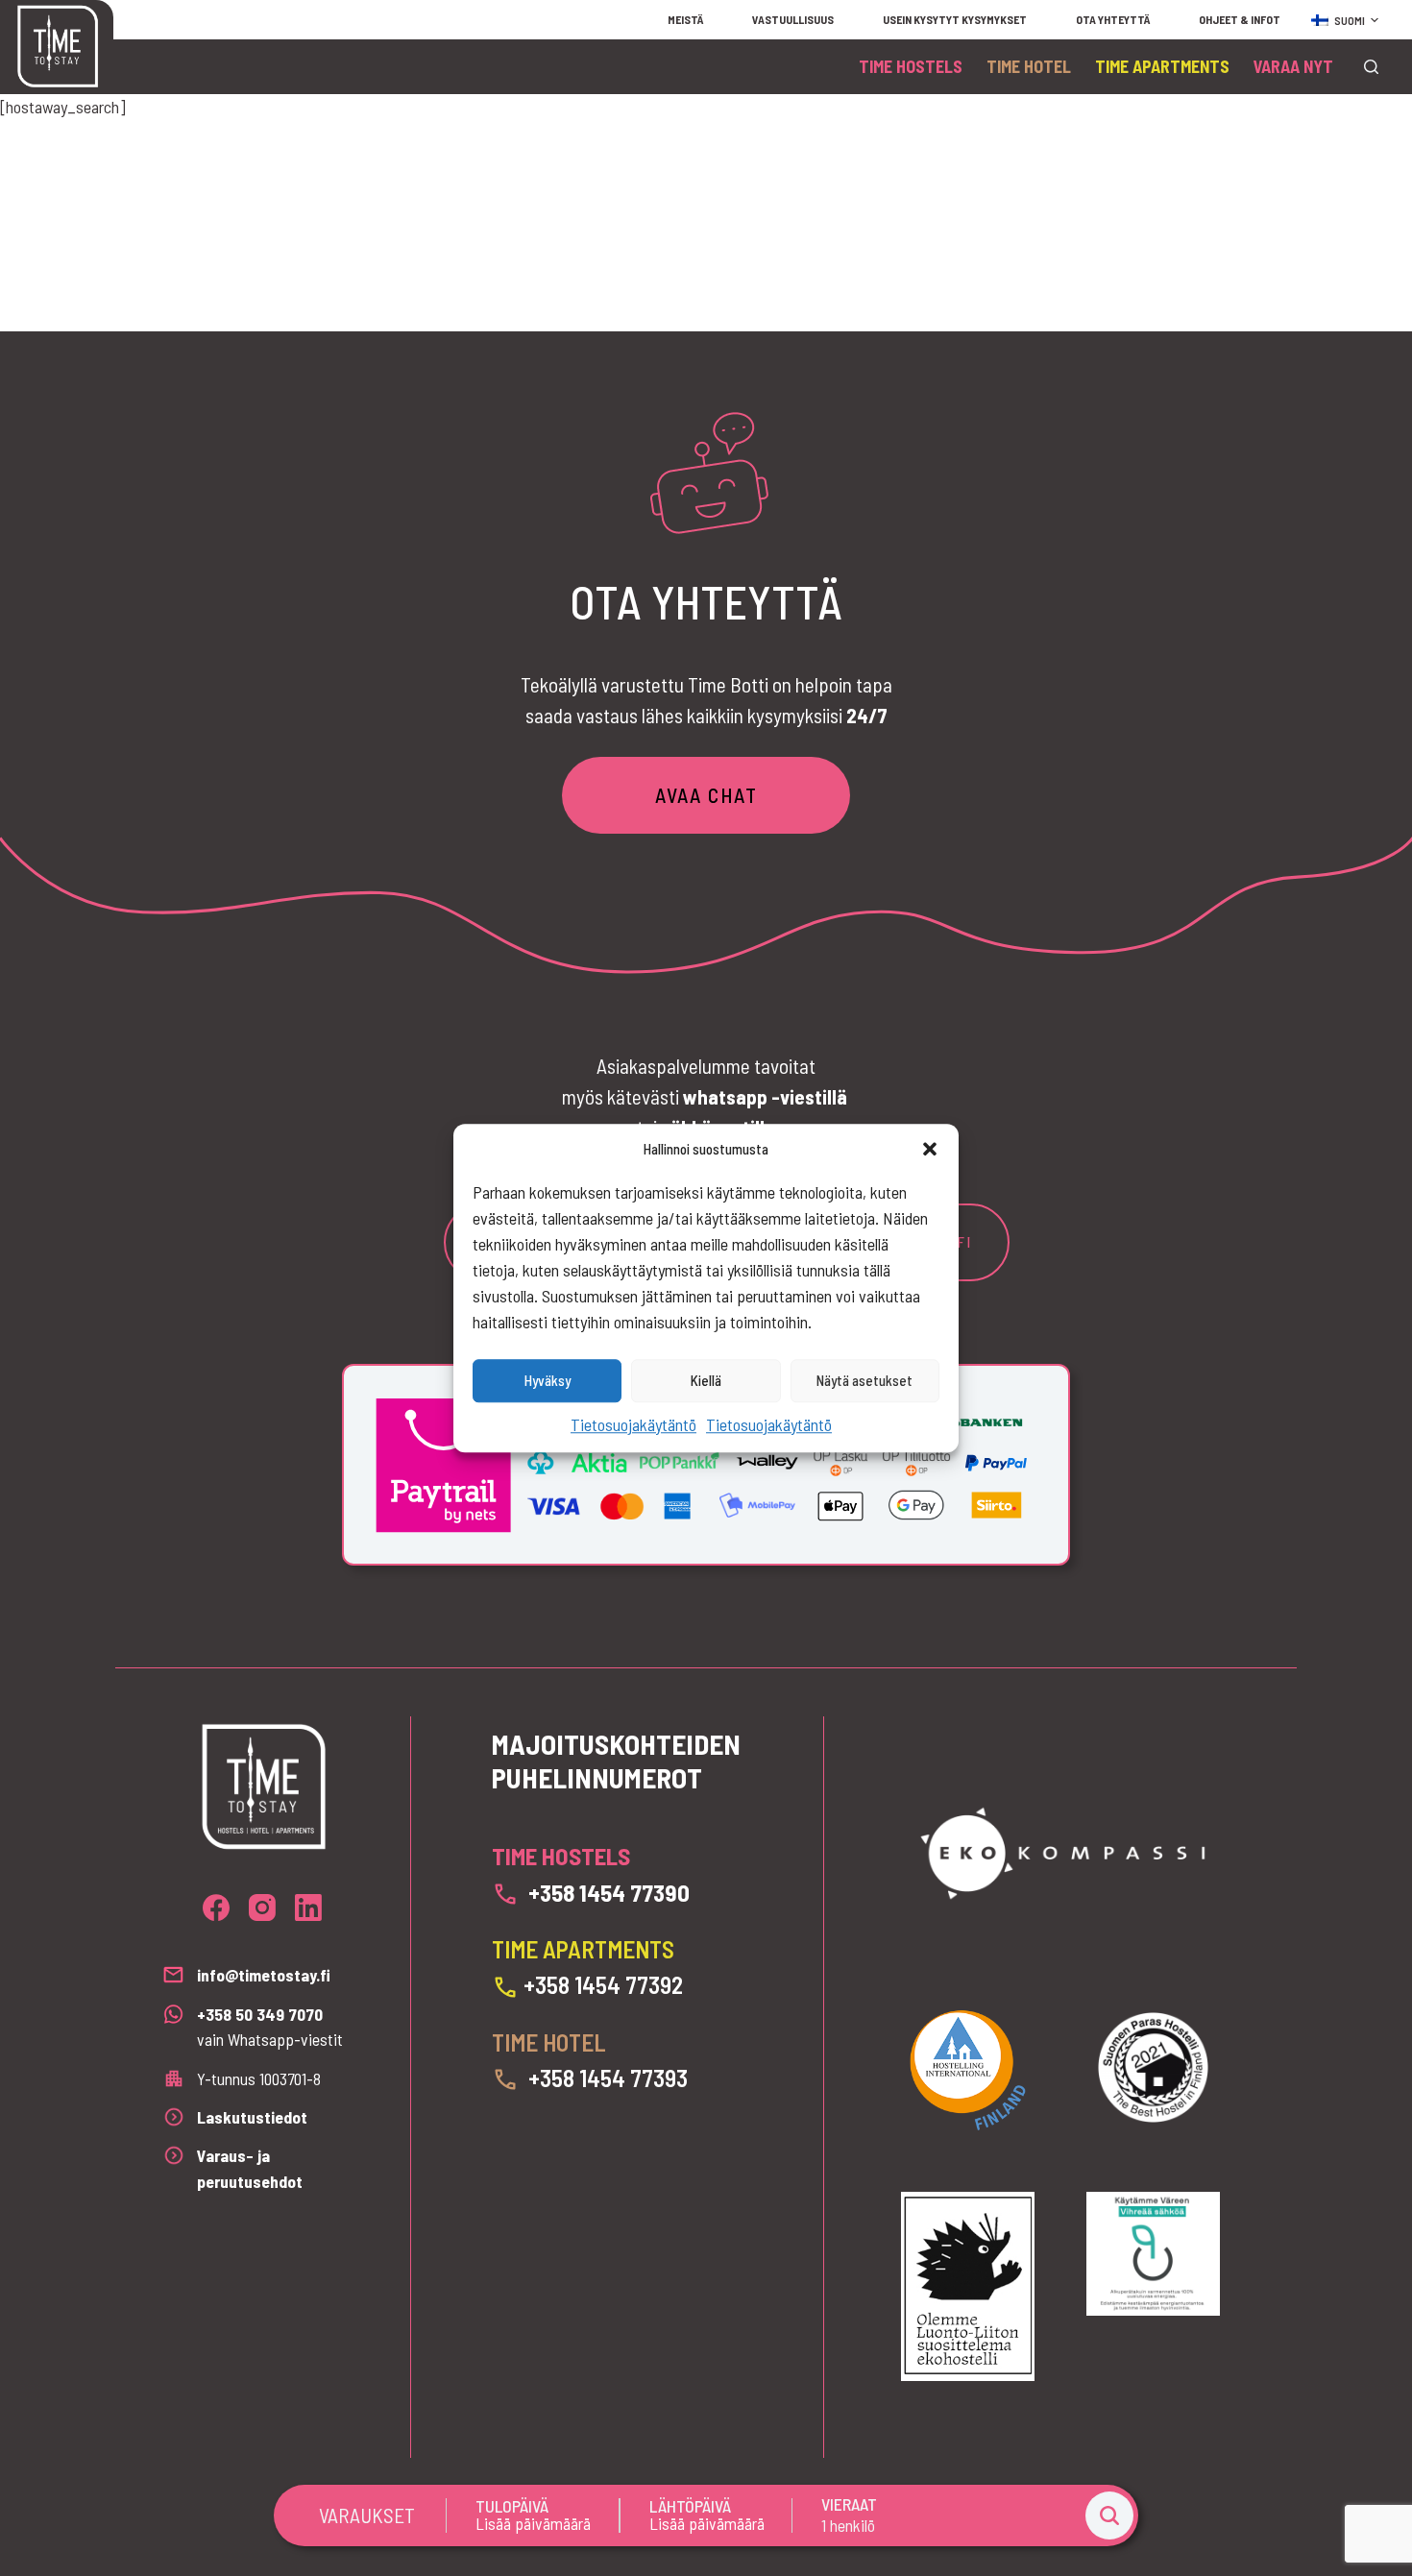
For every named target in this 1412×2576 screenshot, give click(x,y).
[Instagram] (262, 1908)
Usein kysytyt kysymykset (955, 19)
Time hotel (1029, 66)
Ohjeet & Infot (1240, 19)
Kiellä (706, 1380)
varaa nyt (1293, 66)
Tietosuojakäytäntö (633, 1424)
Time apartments (1162, 66)
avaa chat (706, 795)
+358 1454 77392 (603, 1984)
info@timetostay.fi (264, 1975)
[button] (930, 1150)
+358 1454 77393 (608, 2078)
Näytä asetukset (864, 1380)
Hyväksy (548, 1380)
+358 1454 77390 (609, 1892)
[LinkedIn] (308, 1908)
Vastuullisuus (793, 19)
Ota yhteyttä (1113, 19)
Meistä (685, 19)
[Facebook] (216, 1908)
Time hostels (911, 66)
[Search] (1371, 67)
